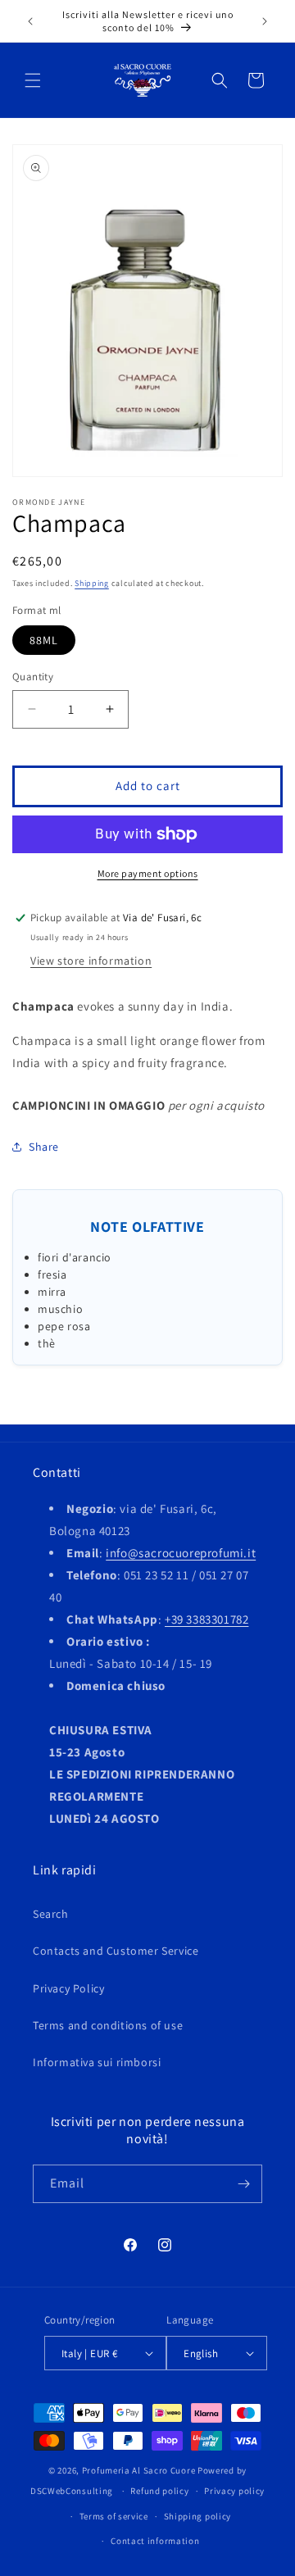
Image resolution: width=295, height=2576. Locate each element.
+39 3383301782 (206, 1619)
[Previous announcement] (30, 21)
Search (51, 1914)
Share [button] (44, 1147)
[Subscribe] (243, 2184)
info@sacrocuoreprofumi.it (181, 1553)
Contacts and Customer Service (116, 1951)
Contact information (155, 2541)
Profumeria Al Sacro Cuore (139, 2470)
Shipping (92, 583)
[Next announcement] (265, 21)
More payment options (148, 873)
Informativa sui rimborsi (97, 2062)
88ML (44, 640)
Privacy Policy (68, 1988)
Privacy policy (234, 2491)
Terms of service (114, 2516)
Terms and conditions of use (108, 2025)
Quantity (33, 677)
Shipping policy (198, 2516)
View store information (91, 961)
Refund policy (159, 2491)
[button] (33, 80)
